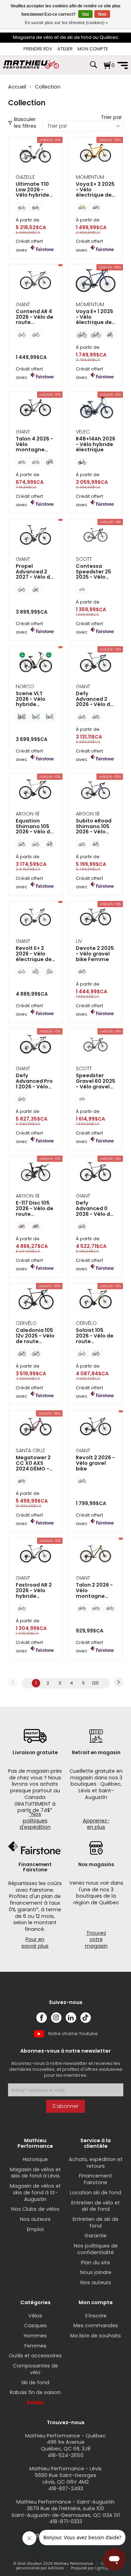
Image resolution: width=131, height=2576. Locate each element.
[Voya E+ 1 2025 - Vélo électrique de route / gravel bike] (96, 281)
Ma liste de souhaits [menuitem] (96, 2336)
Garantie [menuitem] (96, 2236)
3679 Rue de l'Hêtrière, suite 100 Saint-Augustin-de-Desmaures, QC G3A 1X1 (66, 2512)
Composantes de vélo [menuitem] (35, 2369)
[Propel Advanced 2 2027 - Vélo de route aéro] (36, 536)
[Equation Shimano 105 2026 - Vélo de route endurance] (36, 791)
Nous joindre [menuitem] (96, 2272)
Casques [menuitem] (35, 2326)
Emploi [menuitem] (35, 2229)
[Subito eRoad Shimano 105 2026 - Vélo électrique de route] (96, 791)
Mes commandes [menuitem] (96, 2326)
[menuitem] (38, 49)
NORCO (25, 686)
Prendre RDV (38, 49)
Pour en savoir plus (35, 1943)
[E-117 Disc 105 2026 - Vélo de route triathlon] (36, 1173)
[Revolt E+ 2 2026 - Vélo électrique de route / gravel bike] (36, 918)
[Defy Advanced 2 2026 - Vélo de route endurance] (96, 663)
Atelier (65, 49)
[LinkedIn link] (71, 2018)
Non (102, 14)
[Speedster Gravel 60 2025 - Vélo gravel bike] (96, 1045)
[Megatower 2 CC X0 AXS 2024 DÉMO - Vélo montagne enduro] (36, 1427)
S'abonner (65, 2106)
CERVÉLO (26, 1323)
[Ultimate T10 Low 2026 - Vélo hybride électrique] (36, 154)
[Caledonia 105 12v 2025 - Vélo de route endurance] (36, 1300)
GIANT (23, 304)
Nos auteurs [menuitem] (35, 2219)
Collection (48, 87)
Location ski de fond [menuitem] (96, 2193)
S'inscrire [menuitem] (96, 2316)
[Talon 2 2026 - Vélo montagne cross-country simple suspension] (96, 1555)
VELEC (83, 432)
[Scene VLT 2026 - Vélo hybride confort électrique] (36, 663)
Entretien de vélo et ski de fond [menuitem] (96, 2206)
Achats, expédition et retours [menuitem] (96, 2163)
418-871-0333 (66, 2521)
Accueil (17, 87)
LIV (79, 941)
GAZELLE (25, 177)
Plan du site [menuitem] (96, 2263)
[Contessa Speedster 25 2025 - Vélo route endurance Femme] (96, 536)
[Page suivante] (118, 1682)
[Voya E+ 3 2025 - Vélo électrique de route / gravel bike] (96, 154)
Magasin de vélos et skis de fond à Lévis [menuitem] (35, 2173)
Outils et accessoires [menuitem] (35, 2356)
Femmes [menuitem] (35, 2346)
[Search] (93, 68)
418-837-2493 (66, 2489)
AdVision (56, 2568)
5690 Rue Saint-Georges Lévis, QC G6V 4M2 (65, 2479)
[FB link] (42, 2018)
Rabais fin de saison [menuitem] (35, 2392)
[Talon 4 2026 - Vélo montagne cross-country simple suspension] (36, 408)
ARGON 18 (28, 814)
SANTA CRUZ (30, 1451)
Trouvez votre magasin (96, 1939)
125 (95, 1683)
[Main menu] (123, 65)
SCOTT (84, 559)
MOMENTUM (90, 177)
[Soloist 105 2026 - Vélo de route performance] (96, 1300)
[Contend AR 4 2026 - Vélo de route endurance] (36, 281)
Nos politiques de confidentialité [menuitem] (96, 2249)
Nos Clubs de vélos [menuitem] (35, 2209)
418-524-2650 (65, 2455)
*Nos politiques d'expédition (35, 1820)
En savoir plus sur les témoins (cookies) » (66, 23)
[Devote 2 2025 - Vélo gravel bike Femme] (96, 918)
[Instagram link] (56, 2018)
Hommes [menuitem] (35, 2336)
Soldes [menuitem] (35, 2402)
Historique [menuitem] (35, 2159)
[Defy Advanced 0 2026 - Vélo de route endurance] (96, 1173)
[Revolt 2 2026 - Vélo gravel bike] (96, 1427)
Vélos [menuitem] (35, 2316)
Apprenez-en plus (96, 1824)
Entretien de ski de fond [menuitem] (96, 2222)
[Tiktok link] (86, 2018)
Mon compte (93, 49)
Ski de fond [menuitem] (35, 2383)
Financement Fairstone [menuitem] (96, 2179)
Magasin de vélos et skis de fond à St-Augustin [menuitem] (35, 2192)
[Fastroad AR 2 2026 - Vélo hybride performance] (36, 1555)
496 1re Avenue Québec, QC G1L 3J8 (66, 2445)
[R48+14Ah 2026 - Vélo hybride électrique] (96, 408)
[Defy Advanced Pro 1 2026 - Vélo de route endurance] (36, 1045)
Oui (85, 14)
